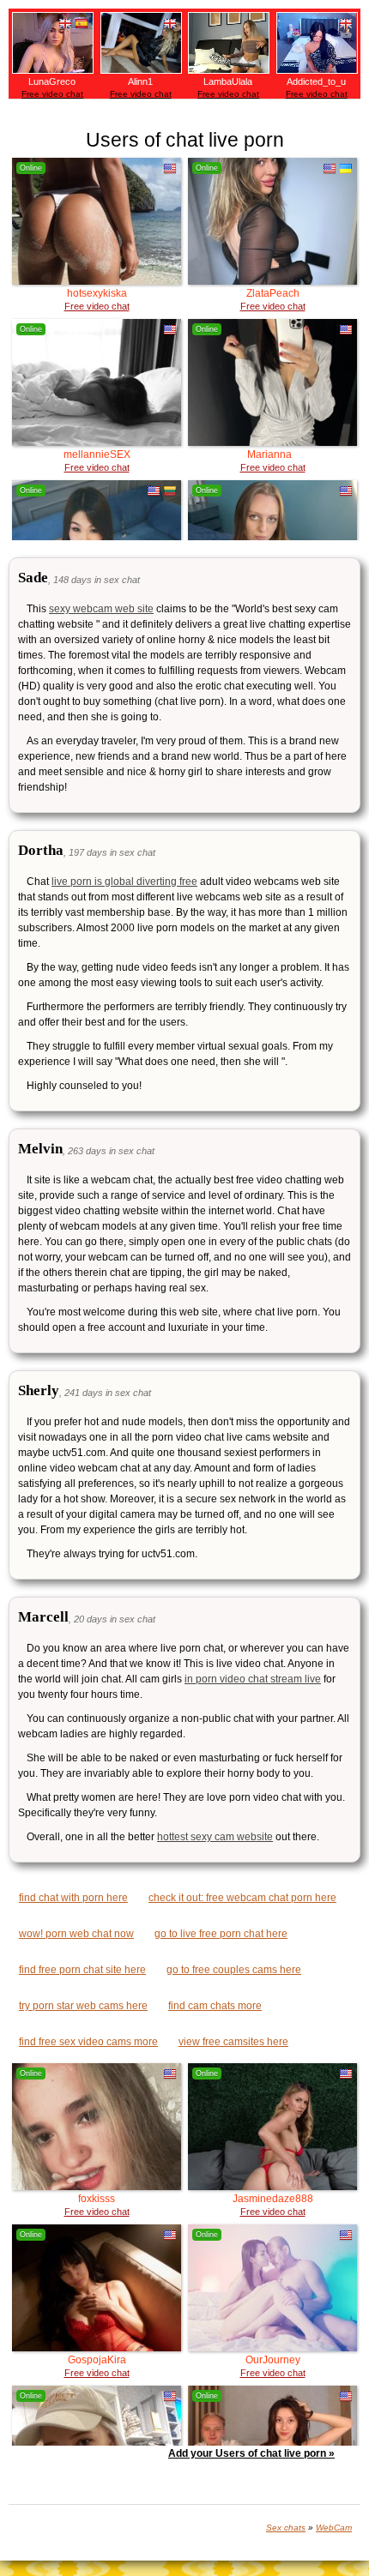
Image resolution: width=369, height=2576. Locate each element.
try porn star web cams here (83, 2006)
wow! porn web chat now (76, 1934)
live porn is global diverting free (124, 882)
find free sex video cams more (88, 2042)
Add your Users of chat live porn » (251, 2453)
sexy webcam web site (101, 609)
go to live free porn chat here (221, 1934)
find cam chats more (215, 2006)
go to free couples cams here (234, 1970)
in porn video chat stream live (253, 1679)
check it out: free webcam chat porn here (242, 1898)
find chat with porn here (73, 1898)
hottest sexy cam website (215, 1837)
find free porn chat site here (82, 1970)
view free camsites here (233, 2042)
